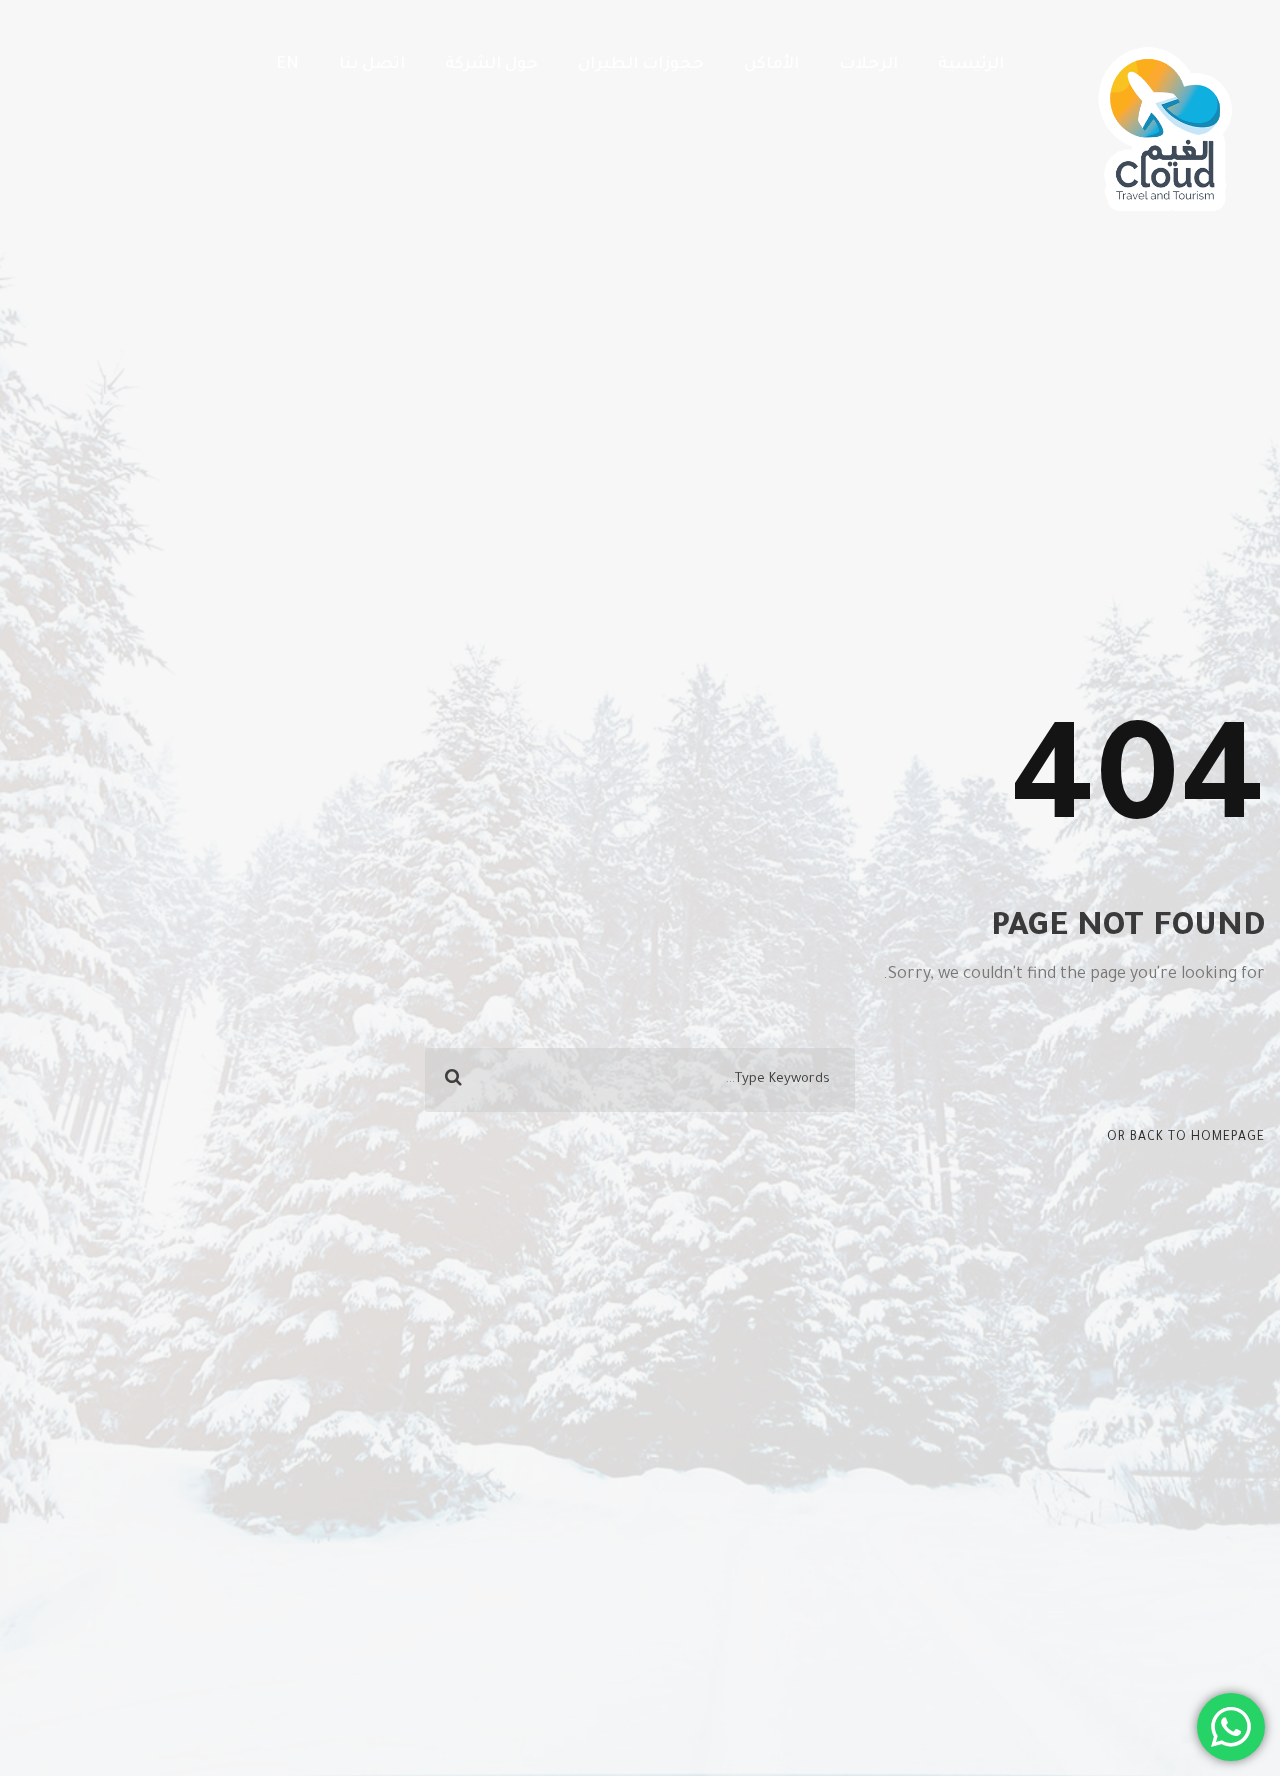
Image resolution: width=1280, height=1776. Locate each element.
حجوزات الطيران (641, 65)
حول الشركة (491, 65)
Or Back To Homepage (1186, 1138)
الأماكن (771, 65)
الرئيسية (971, 65)
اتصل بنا (372, 65)
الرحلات (868, 65)
